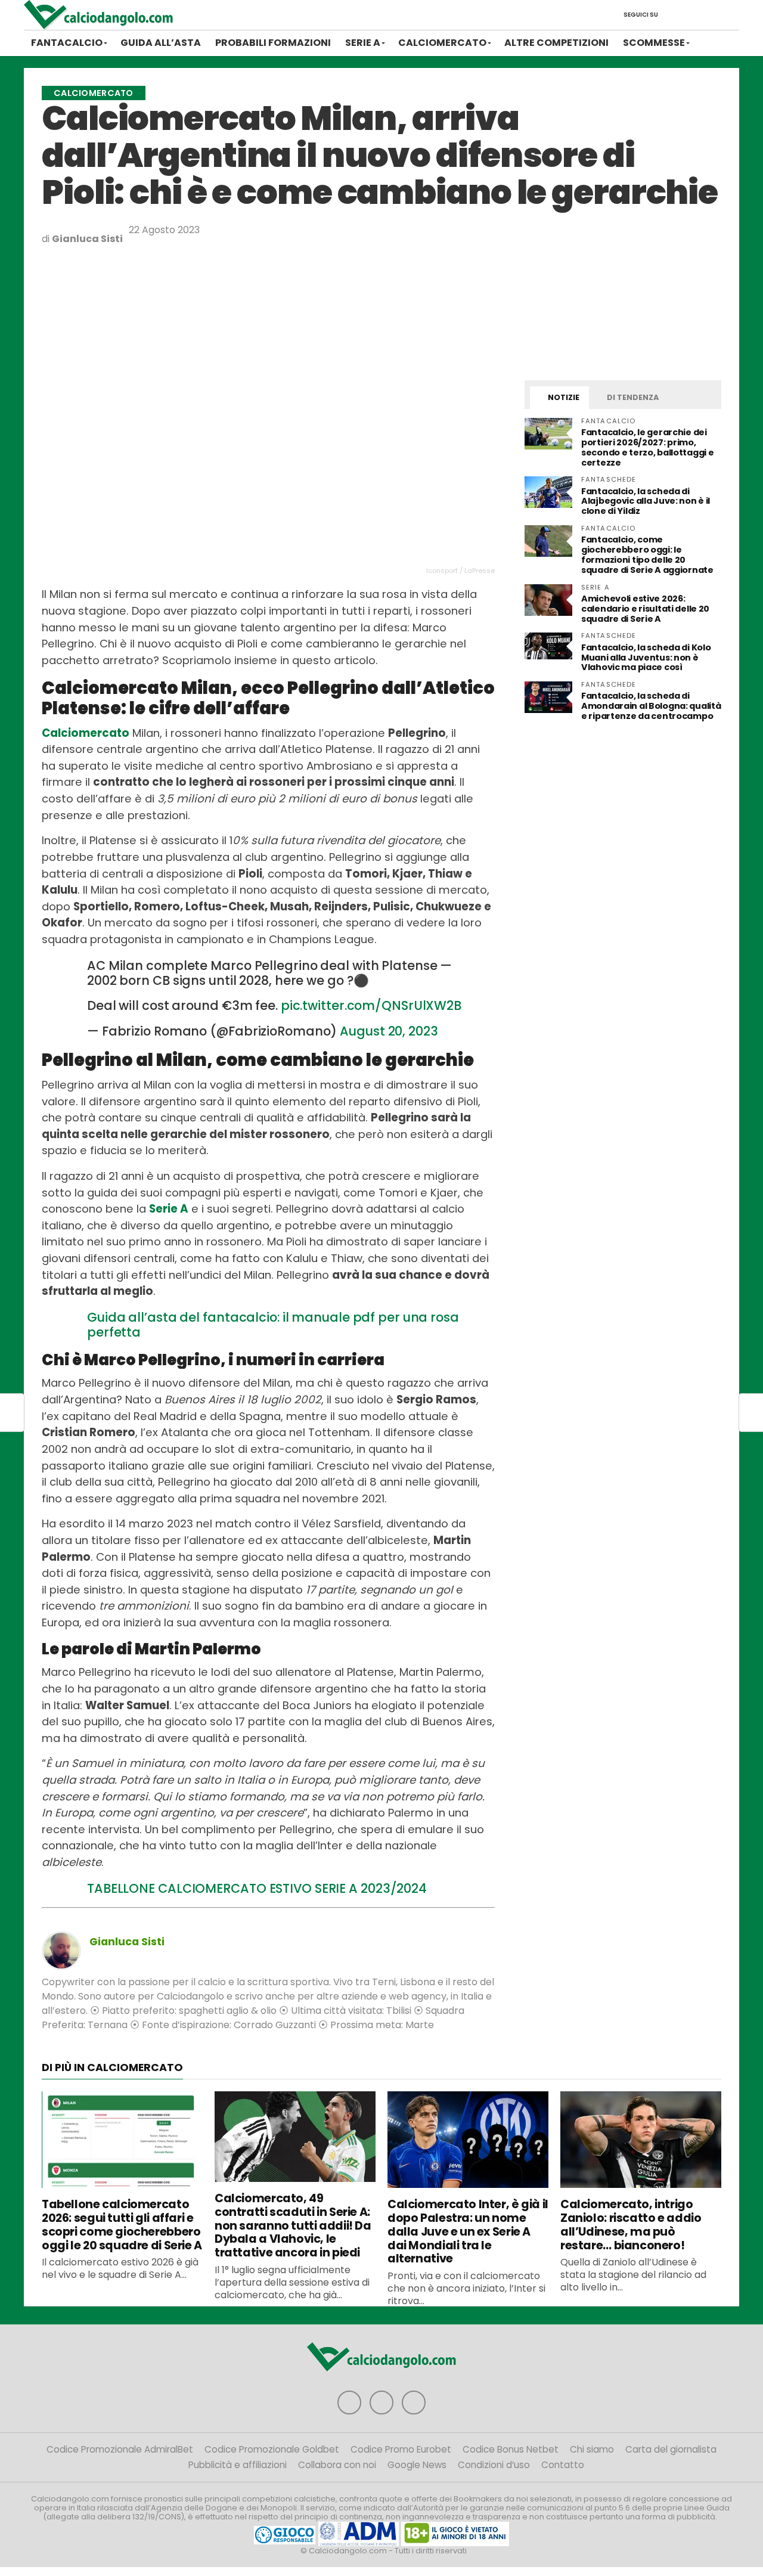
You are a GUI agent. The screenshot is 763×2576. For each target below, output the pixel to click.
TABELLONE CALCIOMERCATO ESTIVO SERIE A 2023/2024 (257, 1888)
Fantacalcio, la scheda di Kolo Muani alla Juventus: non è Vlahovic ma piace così (646, 658)
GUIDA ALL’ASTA (161, 43)
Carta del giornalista (671, 2449)
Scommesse (654, 43)
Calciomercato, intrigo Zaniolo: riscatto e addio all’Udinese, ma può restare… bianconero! (631, 2225)
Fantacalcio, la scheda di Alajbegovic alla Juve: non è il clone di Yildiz (646, 501)
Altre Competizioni (556, 43)
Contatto (563, 2465)
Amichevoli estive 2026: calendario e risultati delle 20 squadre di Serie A (645, 609)
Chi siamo (592, 2449)
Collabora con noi (337, 2465)
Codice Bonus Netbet (511, 2449)
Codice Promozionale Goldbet (272, 2449)
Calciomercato (442, 43)
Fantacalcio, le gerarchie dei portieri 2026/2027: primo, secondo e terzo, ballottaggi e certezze (647, 447)
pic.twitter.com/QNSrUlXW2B (371, 1005)
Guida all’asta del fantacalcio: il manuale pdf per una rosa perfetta (273, 1325)
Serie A (363, 43)
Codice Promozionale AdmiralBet (120, 2449)
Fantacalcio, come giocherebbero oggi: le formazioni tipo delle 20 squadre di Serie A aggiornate (647, 555)
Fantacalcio (67, 43)
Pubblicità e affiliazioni (238, 2465)
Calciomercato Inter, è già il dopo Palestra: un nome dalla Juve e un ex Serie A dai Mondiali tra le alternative (468, 2231)
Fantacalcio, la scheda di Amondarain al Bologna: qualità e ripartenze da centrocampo (651, 706)
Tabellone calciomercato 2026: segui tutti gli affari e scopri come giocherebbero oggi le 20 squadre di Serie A (122, 2225)
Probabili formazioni (273, 43)
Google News (417, 2465)
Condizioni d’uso (494, 2465)
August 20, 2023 (389, 1031)
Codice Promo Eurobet (401, 2449)
